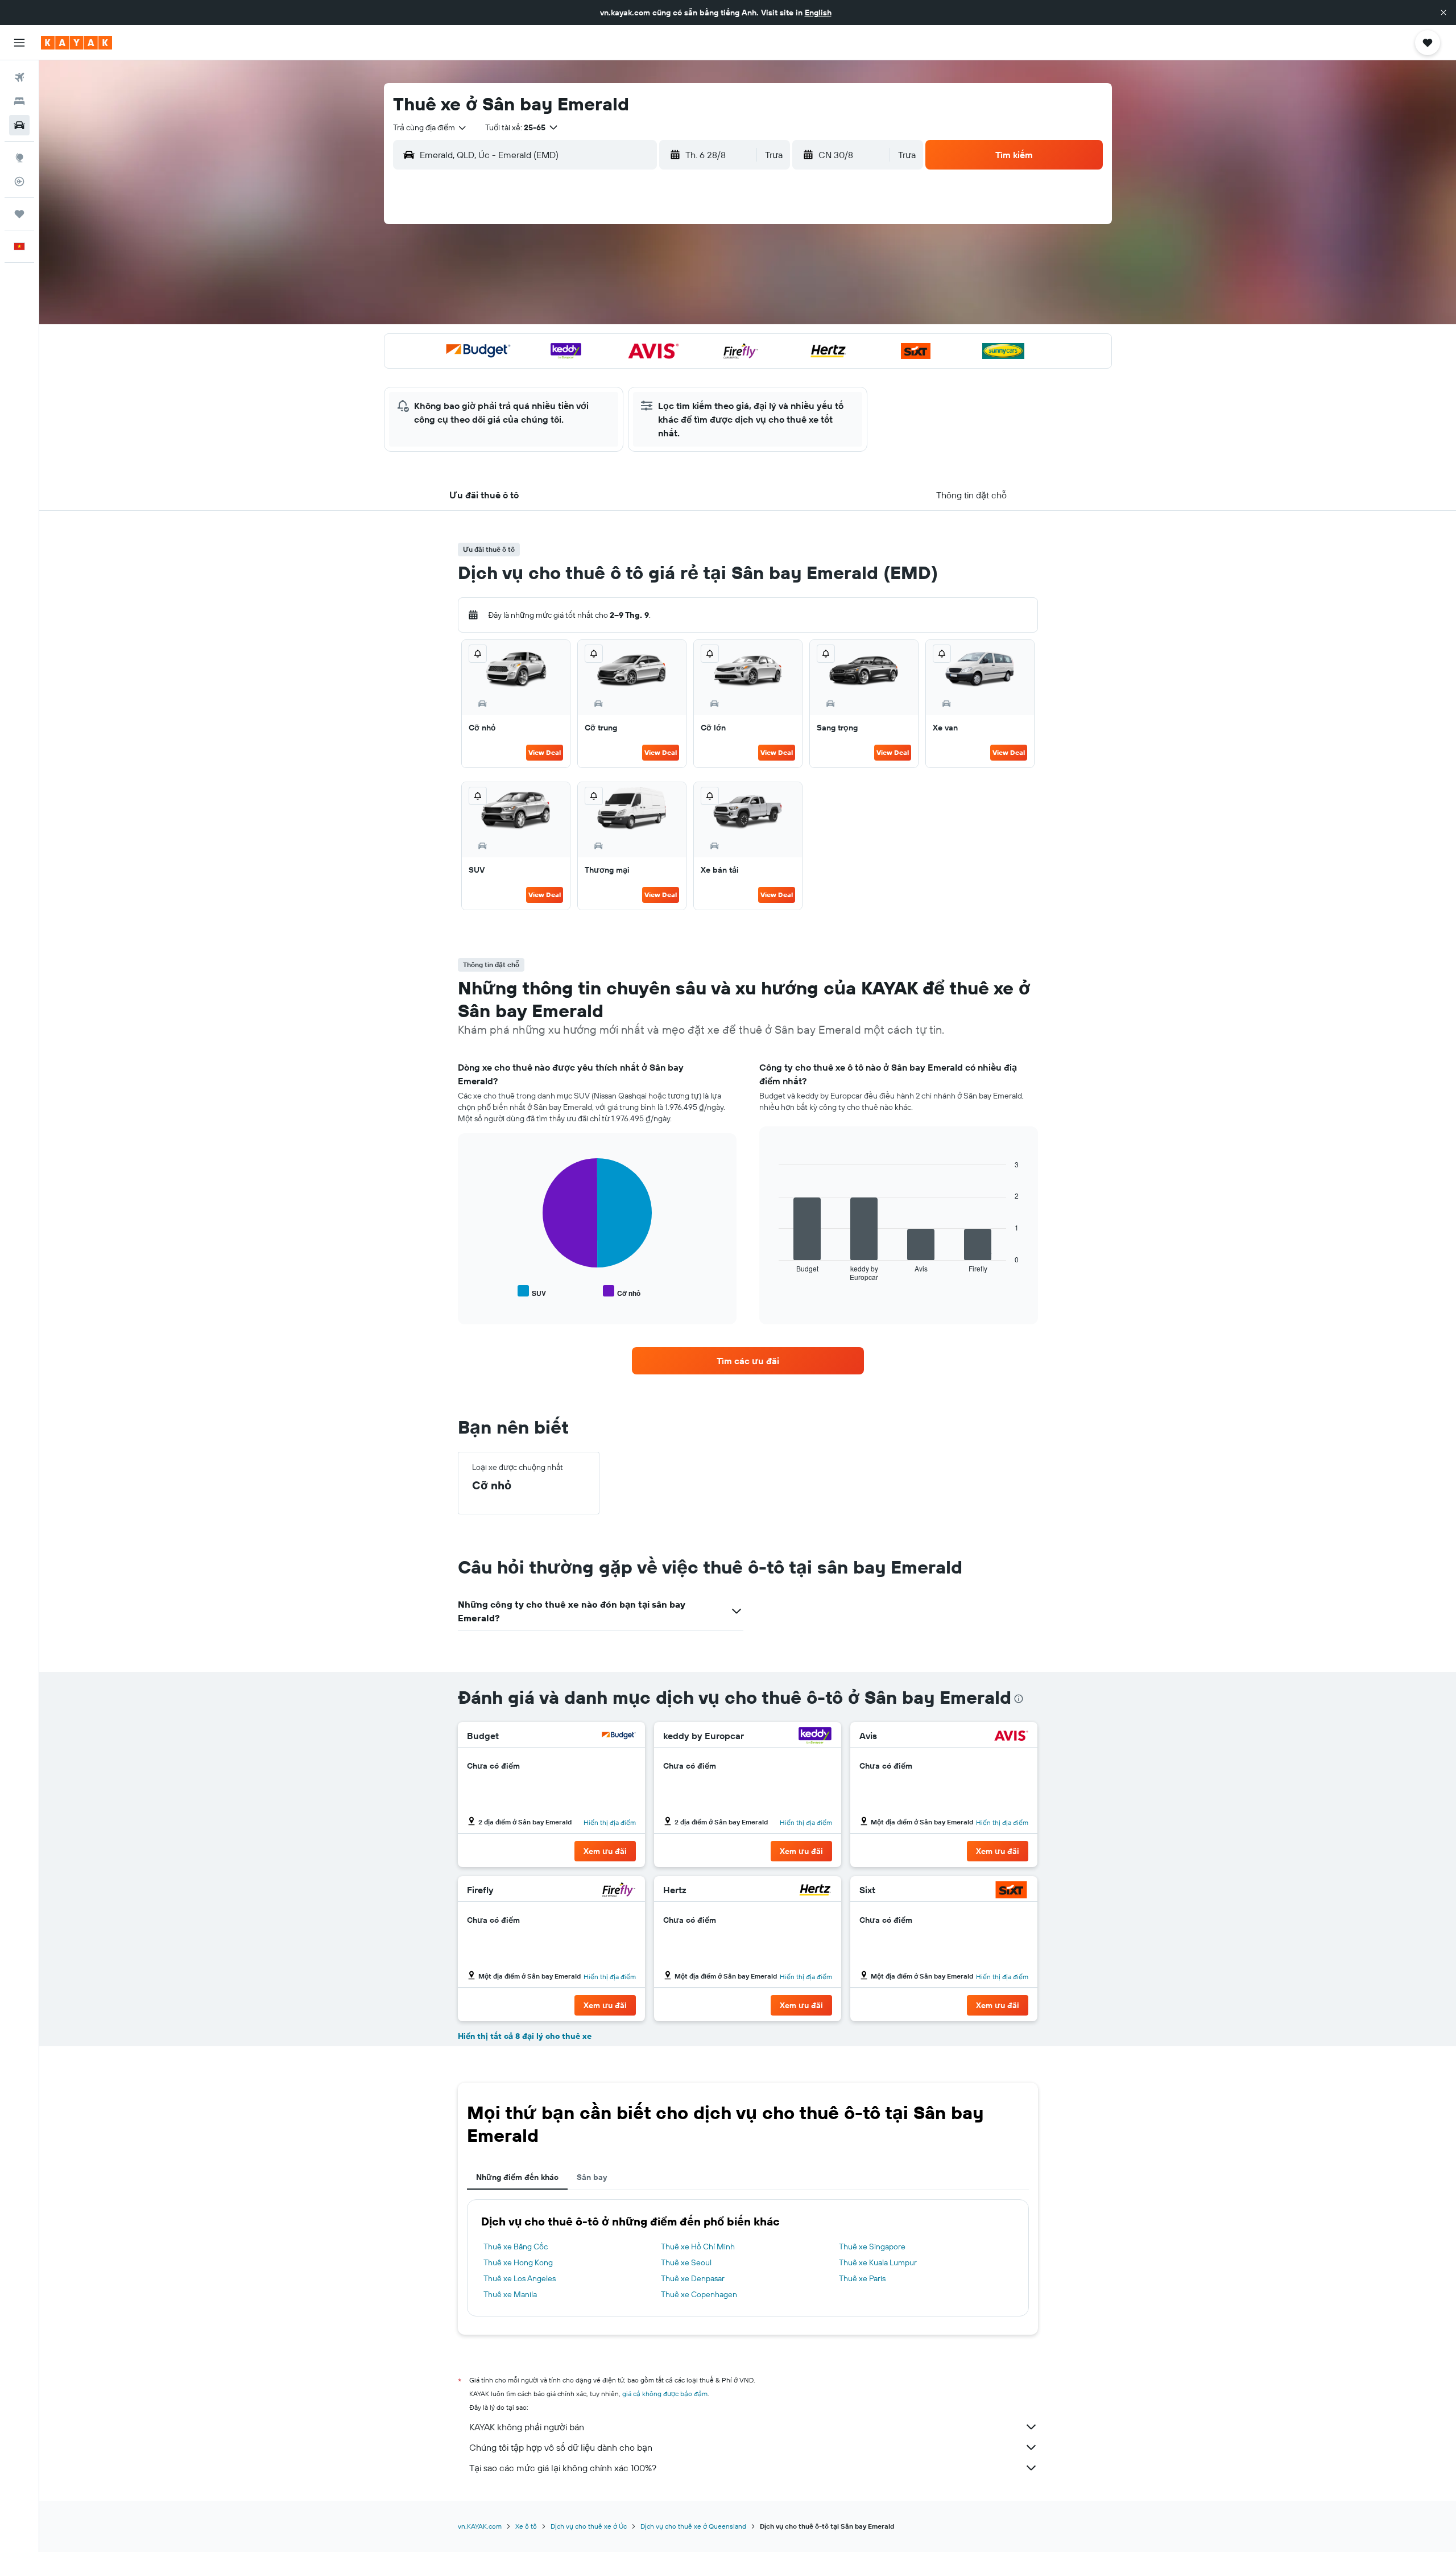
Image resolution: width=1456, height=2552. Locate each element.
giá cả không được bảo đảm (665, 2394)
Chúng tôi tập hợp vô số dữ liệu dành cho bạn (561, 2447)
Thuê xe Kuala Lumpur (878, 2262)
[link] (748, 1361)
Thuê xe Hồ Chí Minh (698, 2247)
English (818, 13)
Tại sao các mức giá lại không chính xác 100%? (563, 2468)
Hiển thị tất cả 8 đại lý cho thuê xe (525, 2036)
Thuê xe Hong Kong (518, 2262)
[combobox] (430, 127)
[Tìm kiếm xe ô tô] (19, 125)
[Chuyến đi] (19, 214)
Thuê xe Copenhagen (699, 2294)
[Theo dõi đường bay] (19, 181)
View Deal (545, 752)
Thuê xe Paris (862, 2278)
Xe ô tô (526, 2526)
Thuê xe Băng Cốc (516, 2247)
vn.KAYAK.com (480, 2526)
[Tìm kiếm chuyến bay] (19, 77)
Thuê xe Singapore (872, 2247)
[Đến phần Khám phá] (19, 158)
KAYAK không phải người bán (527, 2427)
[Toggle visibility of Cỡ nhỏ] (622, 1292)
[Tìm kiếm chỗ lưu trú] (19, 101)
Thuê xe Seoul (686, 2262)
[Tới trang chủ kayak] (76, 43)
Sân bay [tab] (592, 2177)
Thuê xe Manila (510, 2294)
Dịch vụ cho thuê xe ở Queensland (693, 2526)
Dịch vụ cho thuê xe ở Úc (589, 2526)
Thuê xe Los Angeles (520, 2278)
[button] (1443, 13)
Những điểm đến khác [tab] (517, 2177)
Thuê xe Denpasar (693, 2278)
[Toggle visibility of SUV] (532, 1292)
